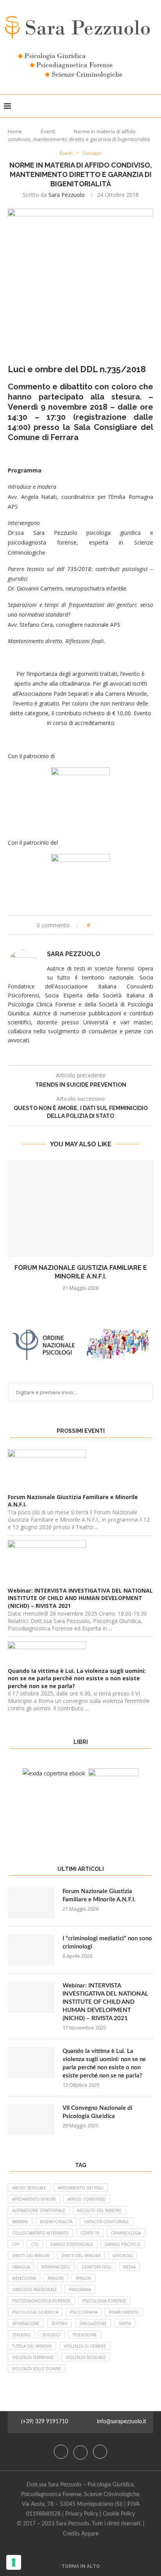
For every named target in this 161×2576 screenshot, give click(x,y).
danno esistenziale (72, 2244)
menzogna (24, 2278)
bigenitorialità (56, 2222)
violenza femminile (33, 2357)
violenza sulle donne (37, 2369)
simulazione (93, 2323)
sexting (59, 2323)
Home (15, 131)
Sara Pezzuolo (67, 195)
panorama (80, 2290)
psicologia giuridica (35, 2312)
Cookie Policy (119, 2514)
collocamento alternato (40, 2233)
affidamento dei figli (81, 2188)
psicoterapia (84, 2312)
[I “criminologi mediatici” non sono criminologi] (31, 1950)
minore (56, 2278)
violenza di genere (85, 2346)
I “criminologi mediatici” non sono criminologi (107, 1943)
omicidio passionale (35, 2290)
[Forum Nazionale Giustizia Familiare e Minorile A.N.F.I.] (80, 1209)
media (129, 2267)
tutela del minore (32, 2346)
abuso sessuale (29, 2188)
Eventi (48, 131)
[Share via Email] (125, 925)
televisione (85, 2335)
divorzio (123, 2256)
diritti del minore (81, 2256)
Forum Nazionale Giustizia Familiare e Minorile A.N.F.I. (99, 1895)
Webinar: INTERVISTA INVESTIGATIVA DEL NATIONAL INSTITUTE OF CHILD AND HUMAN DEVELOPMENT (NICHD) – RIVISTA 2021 (105, 2002)
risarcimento (124, 2312)
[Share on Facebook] (103, 925)
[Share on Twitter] (110, 925)
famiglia (21, 2267)
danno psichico (123, 2244)
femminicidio (56, 2267)
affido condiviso (87, 2199)
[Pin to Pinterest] (118, 925)
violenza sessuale (86, 2357)
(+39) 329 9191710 (45, 2422)
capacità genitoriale (106, 2222)
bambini (20, 2222)
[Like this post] (94, 925)
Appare (90, 2534)
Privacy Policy (82, 2514)
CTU (35, 2244)
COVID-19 (90, 2233)
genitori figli (97, 2267)
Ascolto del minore (99, 2210)
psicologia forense (104, 2301)
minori (83, 2278)
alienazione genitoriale (39, 2210)
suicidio (51, 2335)
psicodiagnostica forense (41, 2301)
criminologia (126, 2233)
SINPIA (125, 2323)
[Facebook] (62, 2452)
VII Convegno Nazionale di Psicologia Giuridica (97, 2112)
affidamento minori (34, 2199)
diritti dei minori (31, 2256)
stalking (21, 2335)
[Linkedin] (100, 2452)
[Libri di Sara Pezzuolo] (54, 1773)
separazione (26, 2323)
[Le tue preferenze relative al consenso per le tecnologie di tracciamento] (14, 2562)
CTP (16, 2244)
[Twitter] (81, 2452)
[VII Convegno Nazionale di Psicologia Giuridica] (31, 2120)
